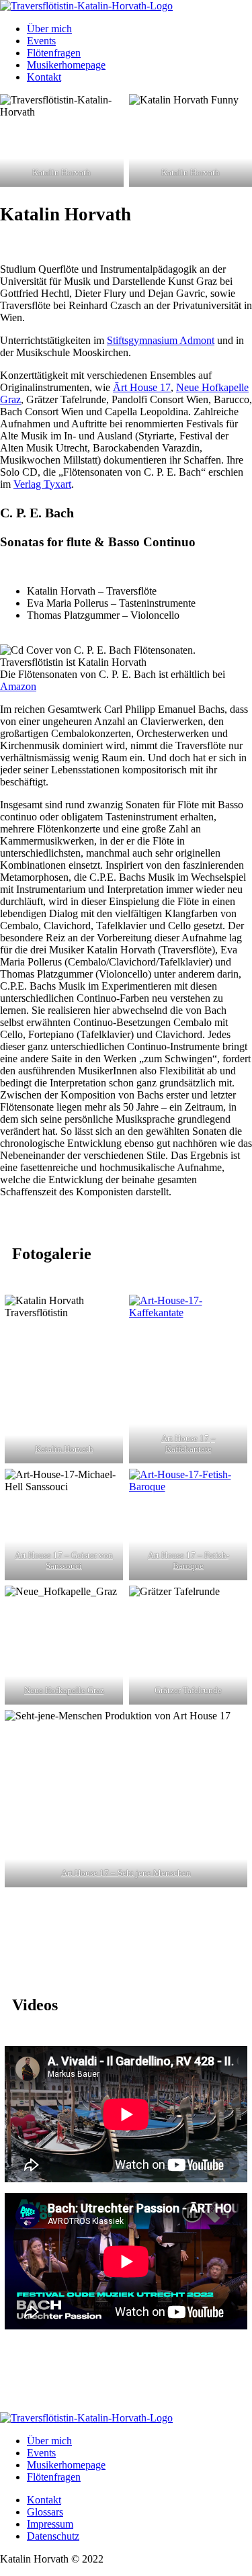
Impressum (50, 2524)
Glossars (45, 2512)
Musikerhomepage (66, 65)
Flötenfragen (54, 53)
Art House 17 (185, 1438)
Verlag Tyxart (42, 484)
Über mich (49, 29)
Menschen (172, 1873)
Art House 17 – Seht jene (106, 1873)
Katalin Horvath (64, 1449)
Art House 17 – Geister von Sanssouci (64, 1560)
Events (41, 41)
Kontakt (44, 77)
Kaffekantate (188, 1449)
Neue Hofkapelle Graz (64, 1690)
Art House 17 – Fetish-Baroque (188, 1560)
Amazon (18, 686)
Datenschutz (53, 2536)
